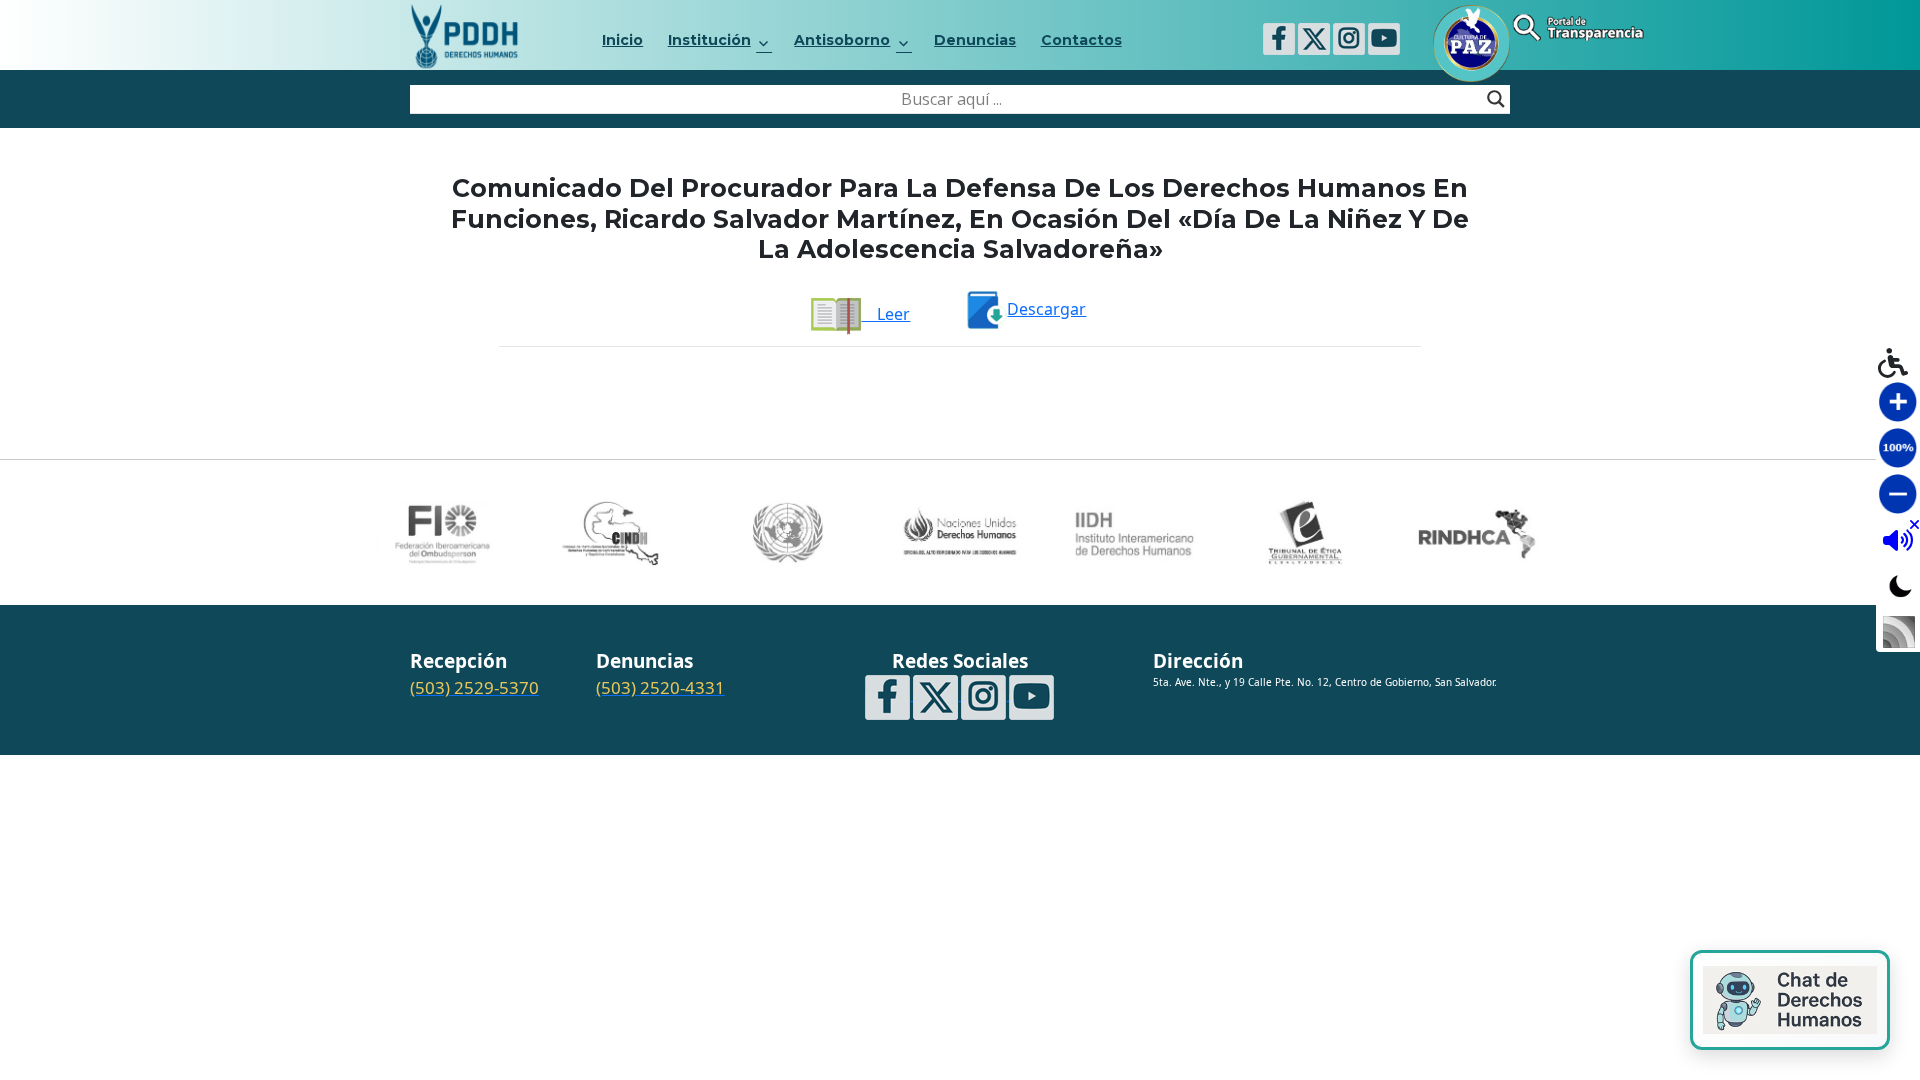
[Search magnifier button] (1496, 99)
